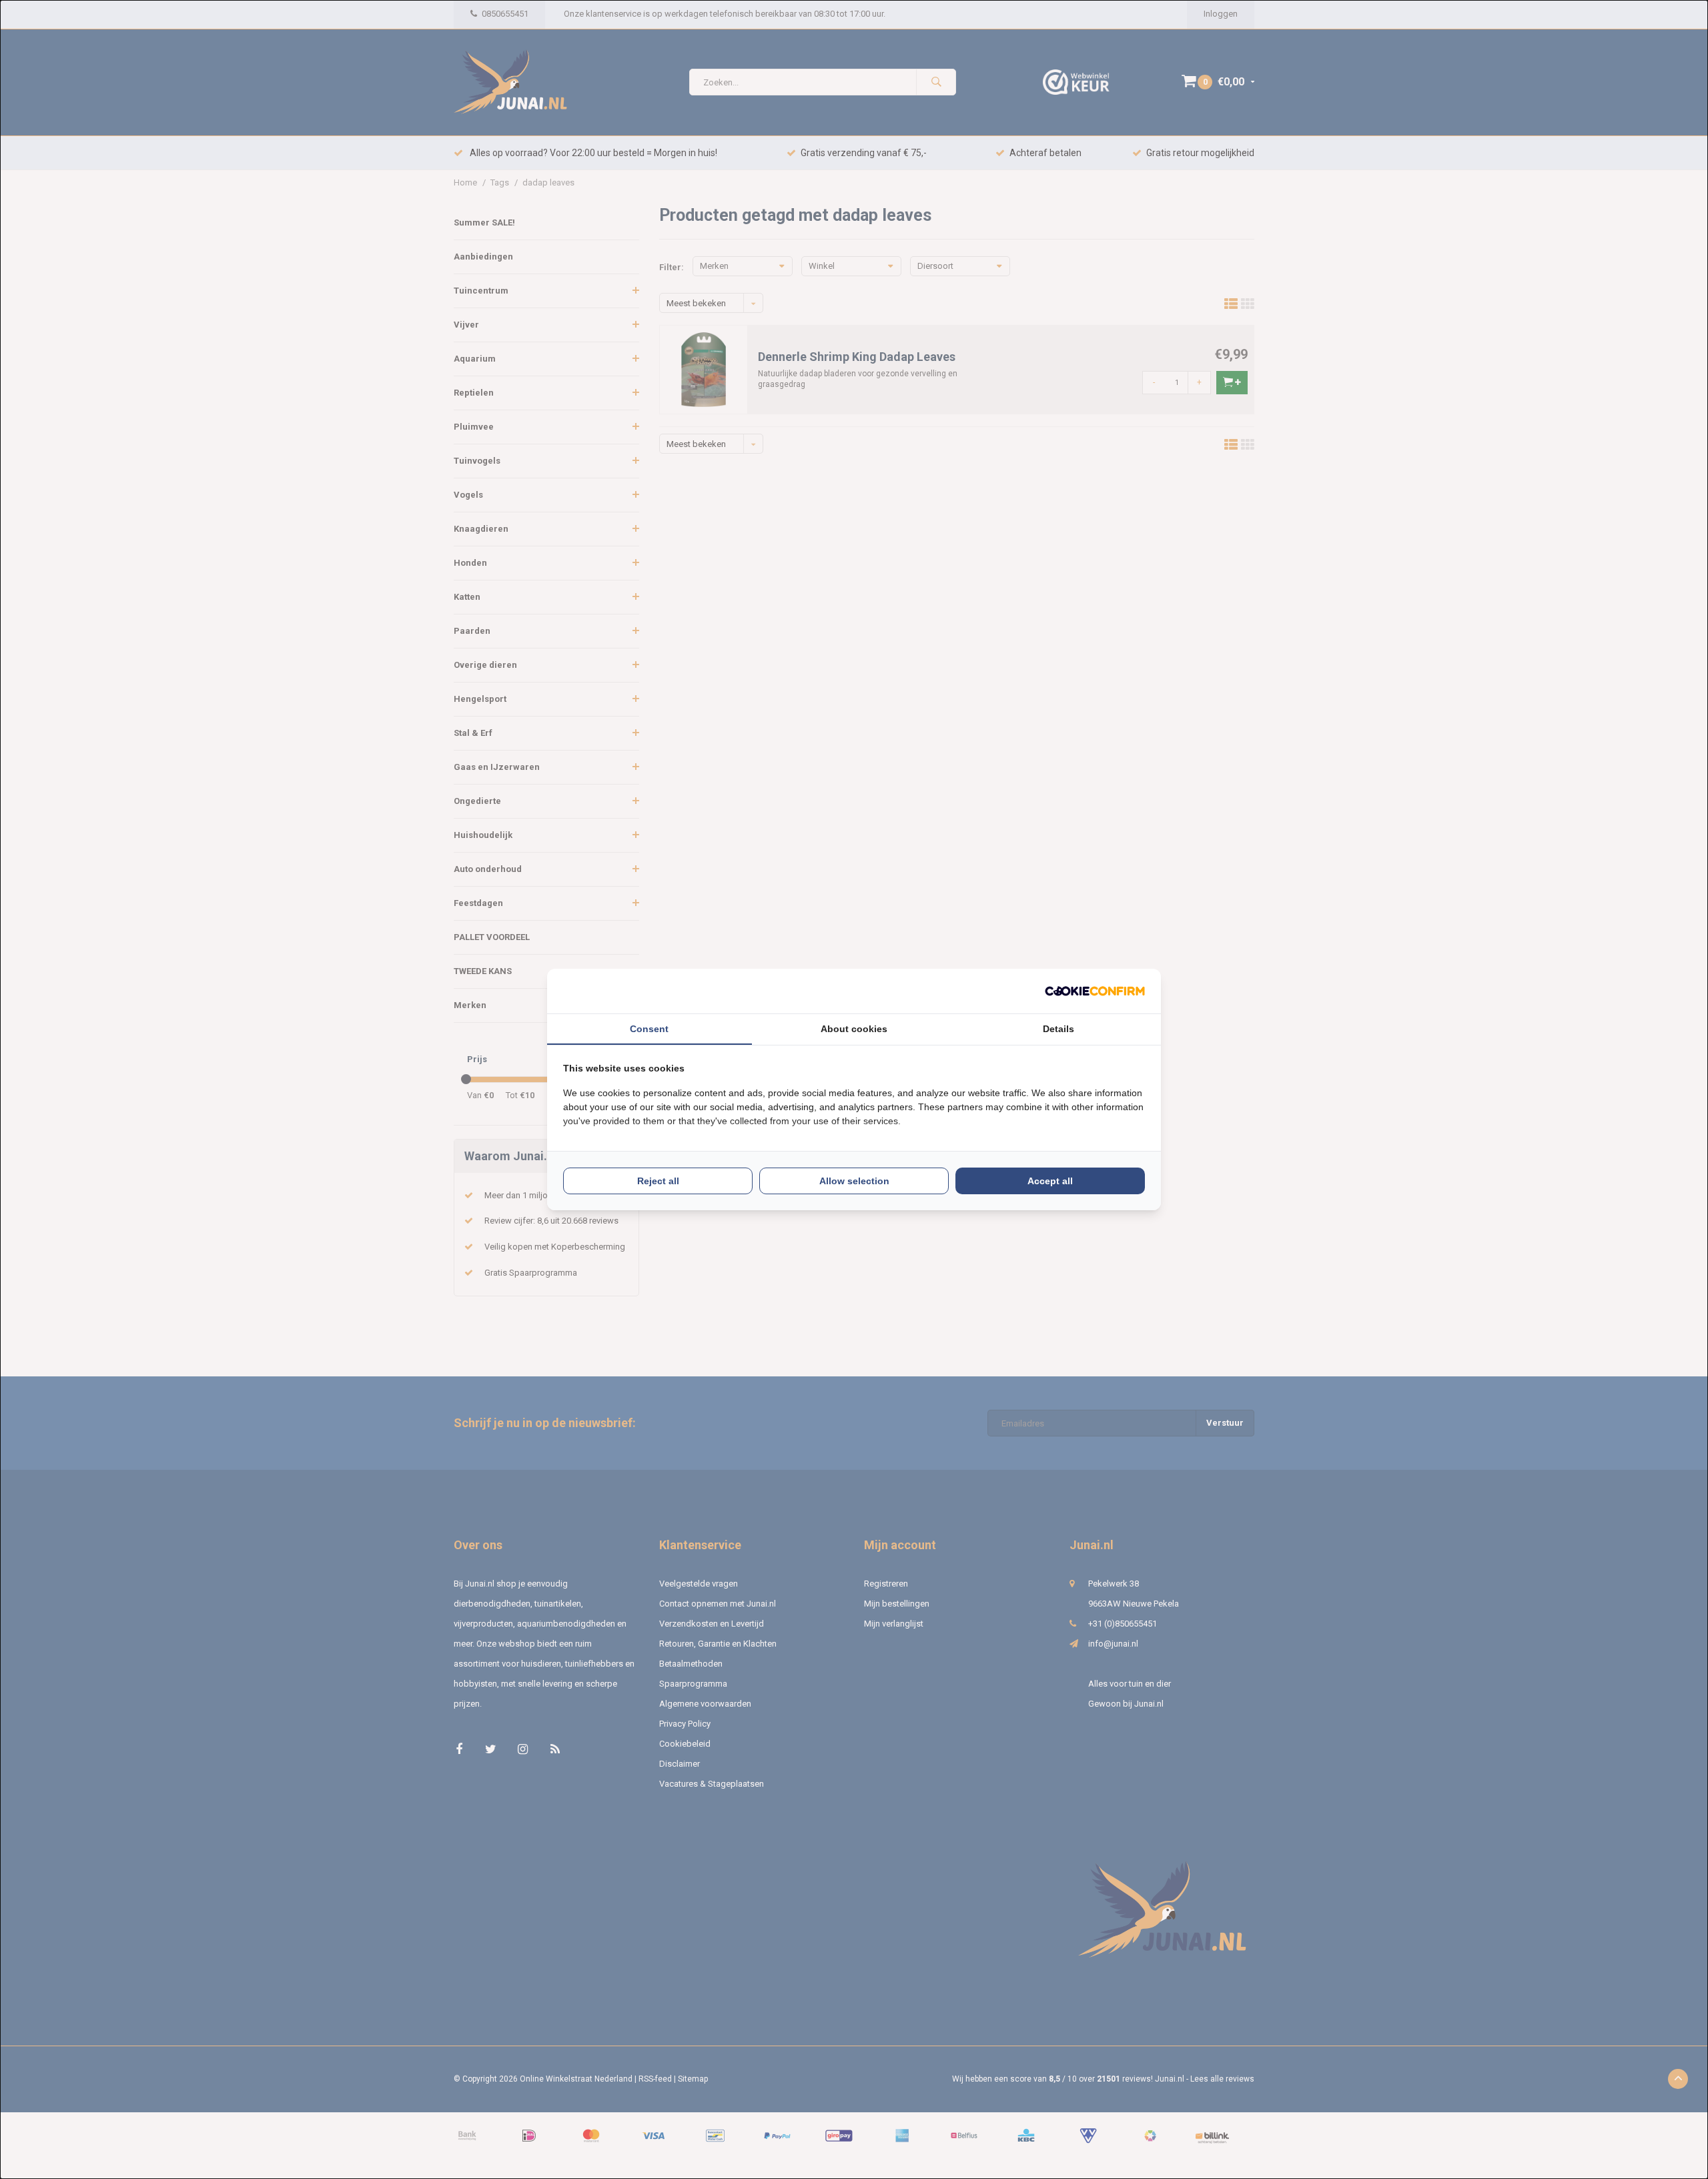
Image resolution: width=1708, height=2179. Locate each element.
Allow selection (854, 1181)
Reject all (658, 1181)
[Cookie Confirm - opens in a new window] (1095, 991)
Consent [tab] (649, 1029)
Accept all (1050, 1181)
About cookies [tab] (854, 1029)
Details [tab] (1058, 1029)
